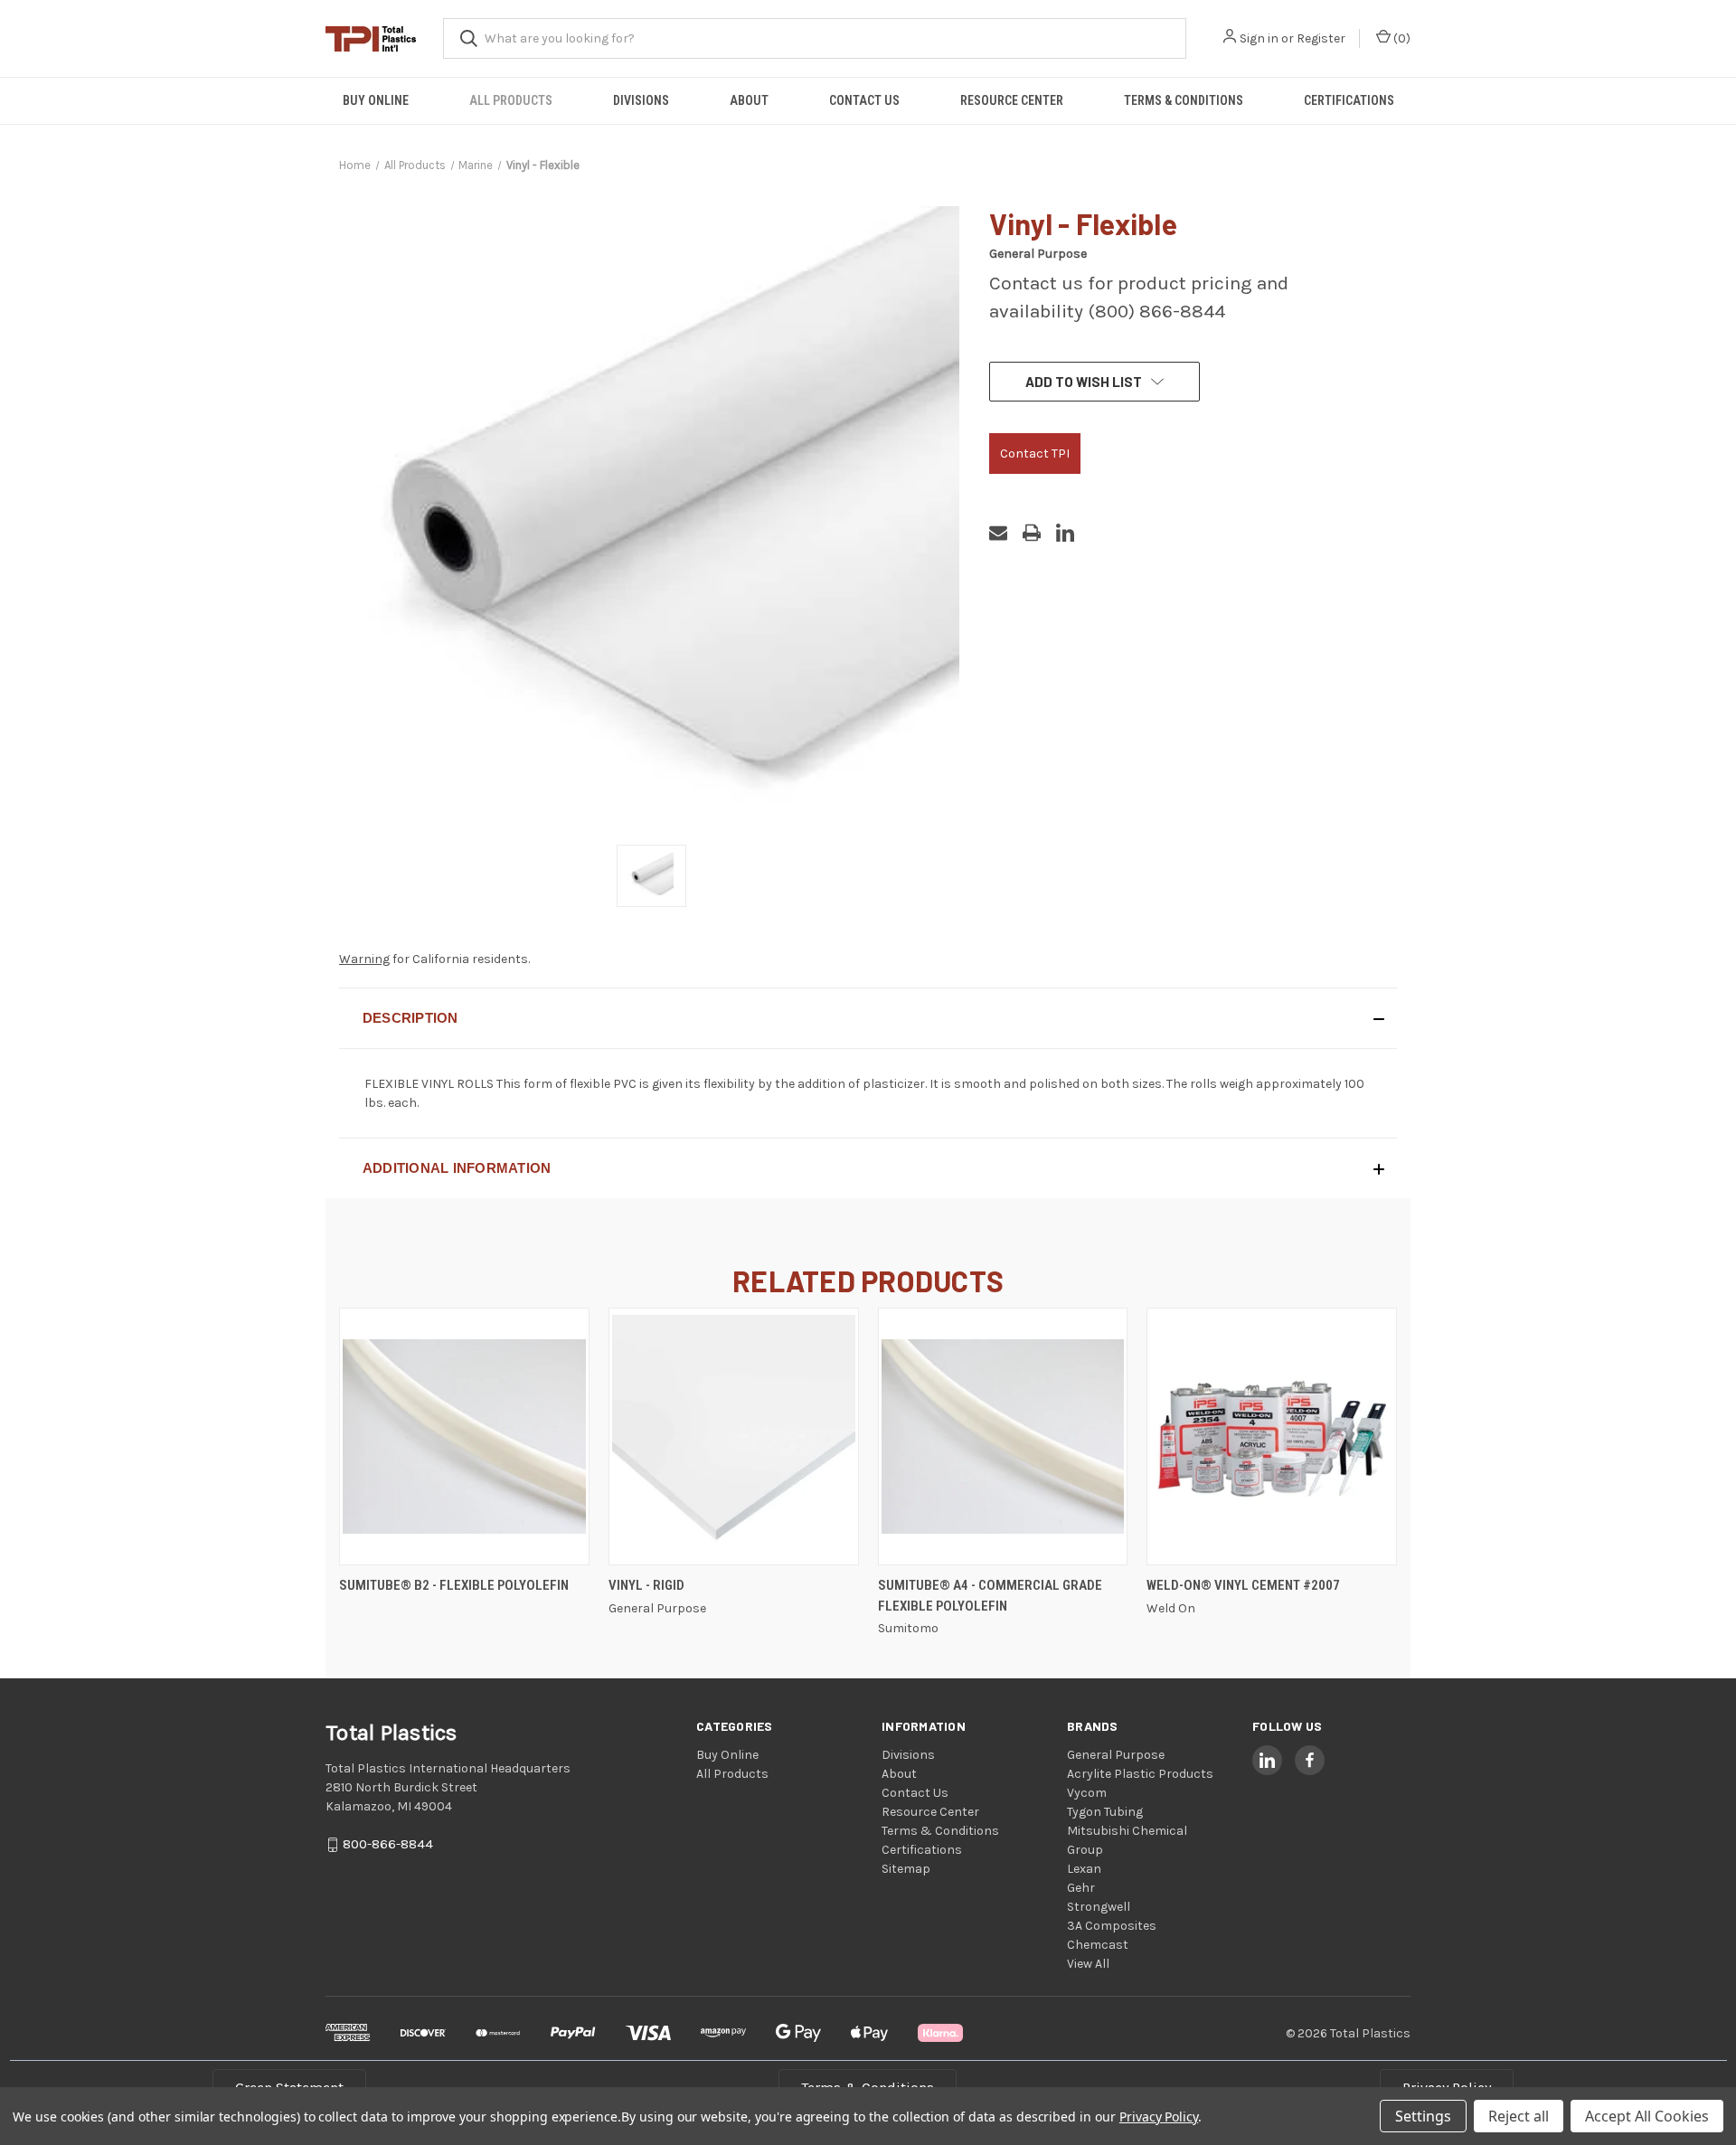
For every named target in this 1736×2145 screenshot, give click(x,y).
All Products (511, 100)
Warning (364, 959)
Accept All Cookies (1647, 2116)
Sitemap (906, 1869)
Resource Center (1012, 100)
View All (1088, 1964)
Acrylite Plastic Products (1140, 1774)
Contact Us (864, 100)
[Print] (1032, 533)
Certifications (1349, 100)
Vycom (1087, 1793)
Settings (1423, 2116)
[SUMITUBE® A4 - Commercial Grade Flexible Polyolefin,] (1003, 1436)
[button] (868, 1018)
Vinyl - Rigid (646, 1585)
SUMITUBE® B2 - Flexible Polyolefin (454, 1585)
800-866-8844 (388, 1845)
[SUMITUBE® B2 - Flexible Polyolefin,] (464, 1436)
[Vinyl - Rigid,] (734, 1436)
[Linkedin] (1065, 533)
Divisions (641, 100)
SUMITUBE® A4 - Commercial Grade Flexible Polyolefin (990, 1596)
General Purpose (1116, 1755)
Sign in (1259, 38)
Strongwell (1099, 1907)
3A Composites (1112, 1926)
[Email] (998, 533)
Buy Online (376, 100)
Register (1321, 38)
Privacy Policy (1159, 2117)
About (749, 100)
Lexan (1084, 1869)
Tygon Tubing (1105, 1812)
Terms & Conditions (1184, 100)
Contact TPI (1035, 454)
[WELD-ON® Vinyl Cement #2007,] (1272, 1436)
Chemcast (1098, 1945)
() (1401, 38)
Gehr (1081, 1888)
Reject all (1519, 2116)
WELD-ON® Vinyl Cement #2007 (1243, 1585)
